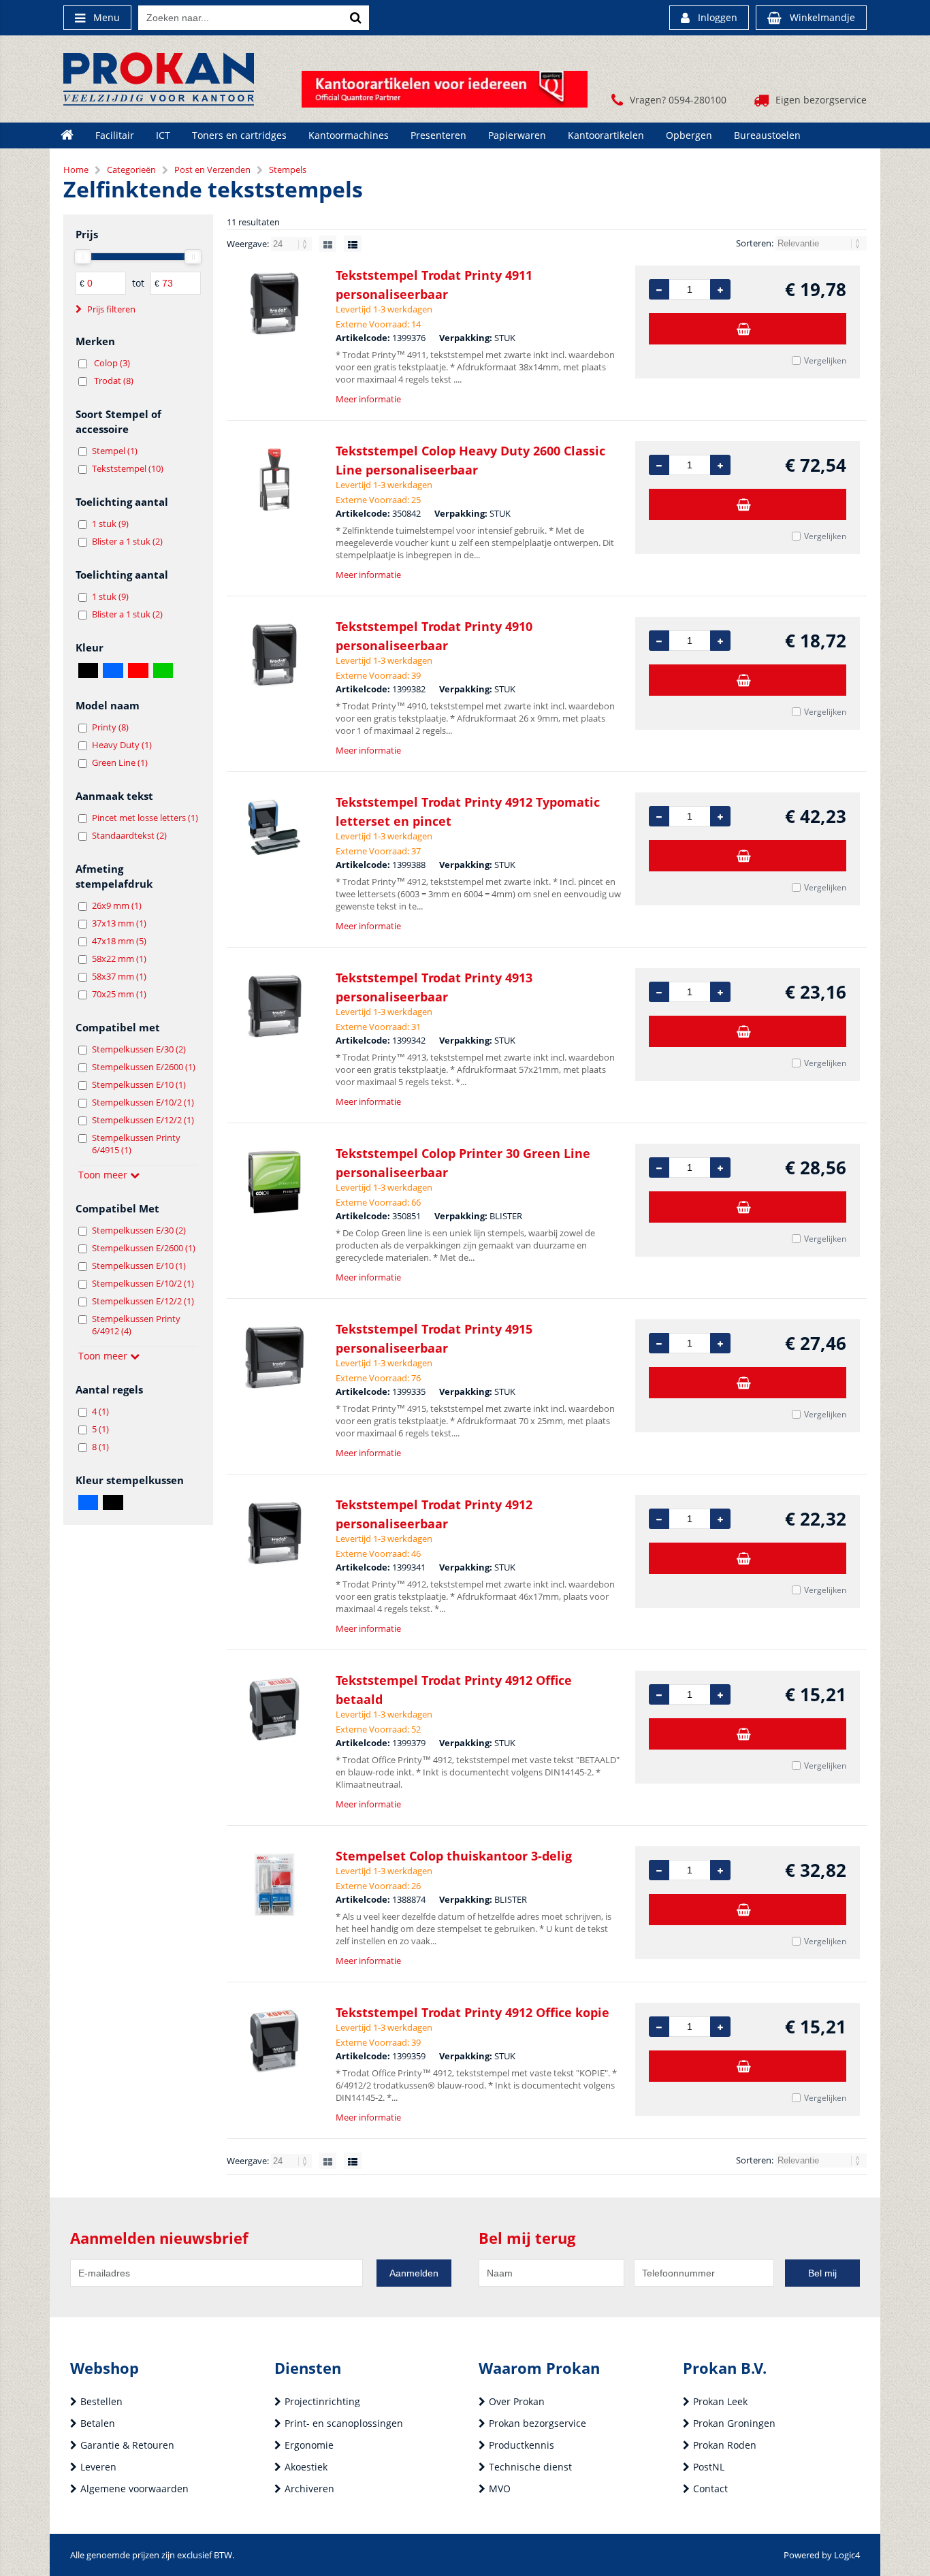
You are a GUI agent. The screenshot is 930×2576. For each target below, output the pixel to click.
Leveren (98, 2467)
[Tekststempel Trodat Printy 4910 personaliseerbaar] (274, 655)
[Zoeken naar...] (355, 18)
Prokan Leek (720, 2401)
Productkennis (522, 2445)
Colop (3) (112, 363)
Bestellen (101, 2401)
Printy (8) (110, 727)
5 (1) (100, 1429)
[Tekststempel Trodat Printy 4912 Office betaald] (274, 1709)
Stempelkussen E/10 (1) (139, 1084)
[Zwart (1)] (113, 1502)
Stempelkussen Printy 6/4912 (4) (136, 1325)
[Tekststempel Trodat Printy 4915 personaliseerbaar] (274, 1358)
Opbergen (689, 135)
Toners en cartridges (239, 135)
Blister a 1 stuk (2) (127, 541)
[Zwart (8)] (88, 671)
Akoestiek (306, 2467)
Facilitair (115, 135)
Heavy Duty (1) (122, 745)
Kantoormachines (349, 135)
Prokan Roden (725, 2445)
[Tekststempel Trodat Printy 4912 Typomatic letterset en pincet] (274, 831)
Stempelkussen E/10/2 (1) (143, 1102)
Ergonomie (309, 2445)
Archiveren (309, 2489)
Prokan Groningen (734, 2423)
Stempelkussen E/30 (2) (139, 1049)
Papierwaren (517, 135)
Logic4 (847, 2555)
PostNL (709, 2467)
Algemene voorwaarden (134, 2489)
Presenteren (438, 135)
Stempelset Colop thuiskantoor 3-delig (454, 1856)
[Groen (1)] (163, 671)
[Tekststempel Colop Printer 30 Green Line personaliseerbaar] (274, 1182)
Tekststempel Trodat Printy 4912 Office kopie (472, 2012)
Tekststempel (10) (128, 468)
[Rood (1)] (138, 671)
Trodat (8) (114, 381)
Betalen (98, 2423)
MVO (500, 2489)
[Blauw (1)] (113, 671)
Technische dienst (530, 2467)
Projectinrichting (322, 2401)
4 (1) (100, 1411)
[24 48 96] (292, 244)
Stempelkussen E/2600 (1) (144, 1067)
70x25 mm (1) (119, 994)
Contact (710, 2489)
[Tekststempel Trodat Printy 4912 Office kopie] (274, 2041)
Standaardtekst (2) (129, 835)
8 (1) (100, 1447)
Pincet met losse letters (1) (145, 818)
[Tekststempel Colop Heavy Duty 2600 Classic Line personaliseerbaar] (274, 480)
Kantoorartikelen (606, 135)
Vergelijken (825, 360)
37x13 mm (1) (119, 923)
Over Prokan (517, 2401)
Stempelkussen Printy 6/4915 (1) (136, 1144)
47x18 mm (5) (119, 941)
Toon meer (104, 1175)
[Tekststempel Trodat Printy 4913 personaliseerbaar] (274, 1007)
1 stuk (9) (110, 524)
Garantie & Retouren (127, 2445)
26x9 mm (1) (117, 905)
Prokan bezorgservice (538, 2423)
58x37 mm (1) (119, 976)
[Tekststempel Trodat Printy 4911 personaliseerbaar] (274, 304)
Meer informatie (368, 399)
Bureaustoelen (767, 135)
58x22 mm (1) (119, 959)
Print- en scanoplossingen (344, 2423)
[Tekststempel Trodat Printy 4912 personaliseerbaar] (274, 1533)
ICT (163, 135)
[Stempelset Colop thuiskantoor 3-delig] (274, 1885)
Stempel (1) (115, 451)
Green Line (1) (120, 762)
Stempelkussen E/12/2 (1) (143, 1120)
